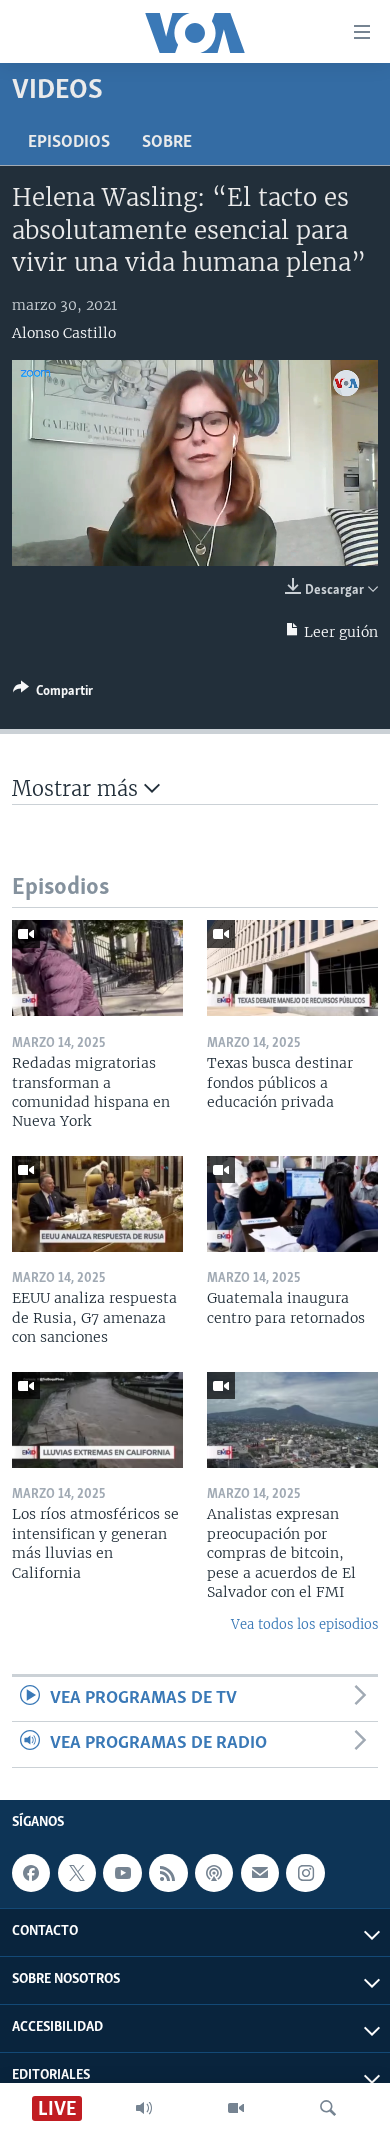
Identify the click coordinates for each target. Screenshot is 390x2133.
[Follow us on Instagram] (305, 1873)
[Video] (236, 2108)
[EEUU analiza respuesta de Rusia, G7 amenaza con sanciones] (97, 1204)
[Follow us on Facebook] (31, 1873)
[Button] (53, 694)
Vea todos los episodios (304, 1624)
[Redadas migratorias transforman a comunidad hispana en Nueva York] (97, 968)
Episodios (69, 143)
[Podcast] (214, 1873)
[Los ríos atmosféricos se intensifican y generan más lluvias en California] (97, 1420)
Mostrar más (78, 788)
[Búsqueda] (328, 2108)
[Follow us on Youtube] (122, 1873)
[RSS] (168, 1873)
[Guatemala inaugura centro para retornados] (292, 1204)
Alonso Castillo (64, 333)
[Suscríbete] (260, 1873)
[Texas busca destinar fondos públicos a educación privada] (292, 968)
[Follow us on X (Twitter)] (77, 1873)
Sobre (167, 143)
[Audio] (144, 2108)
